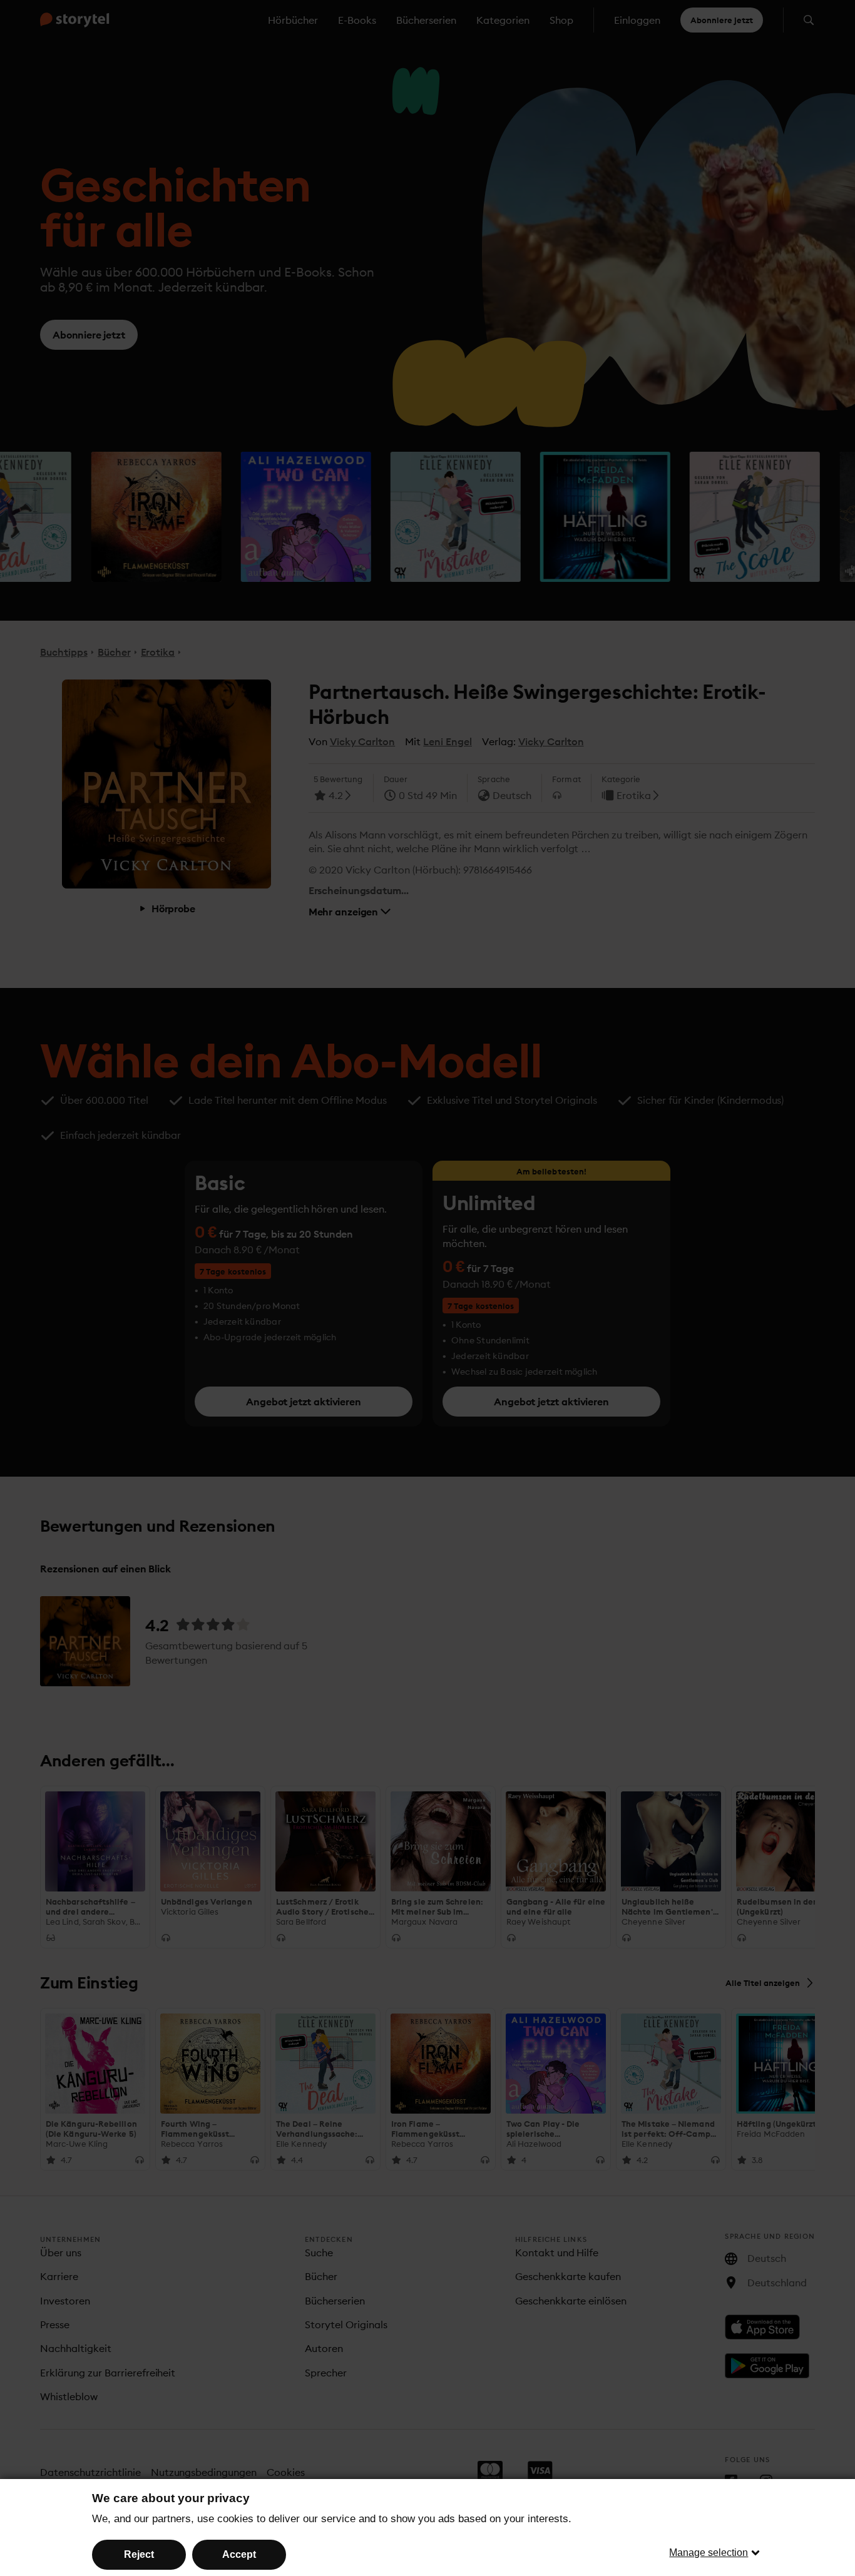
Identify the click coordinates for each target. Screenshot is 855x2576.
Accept (239, 2554)
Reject (139, 2554)
